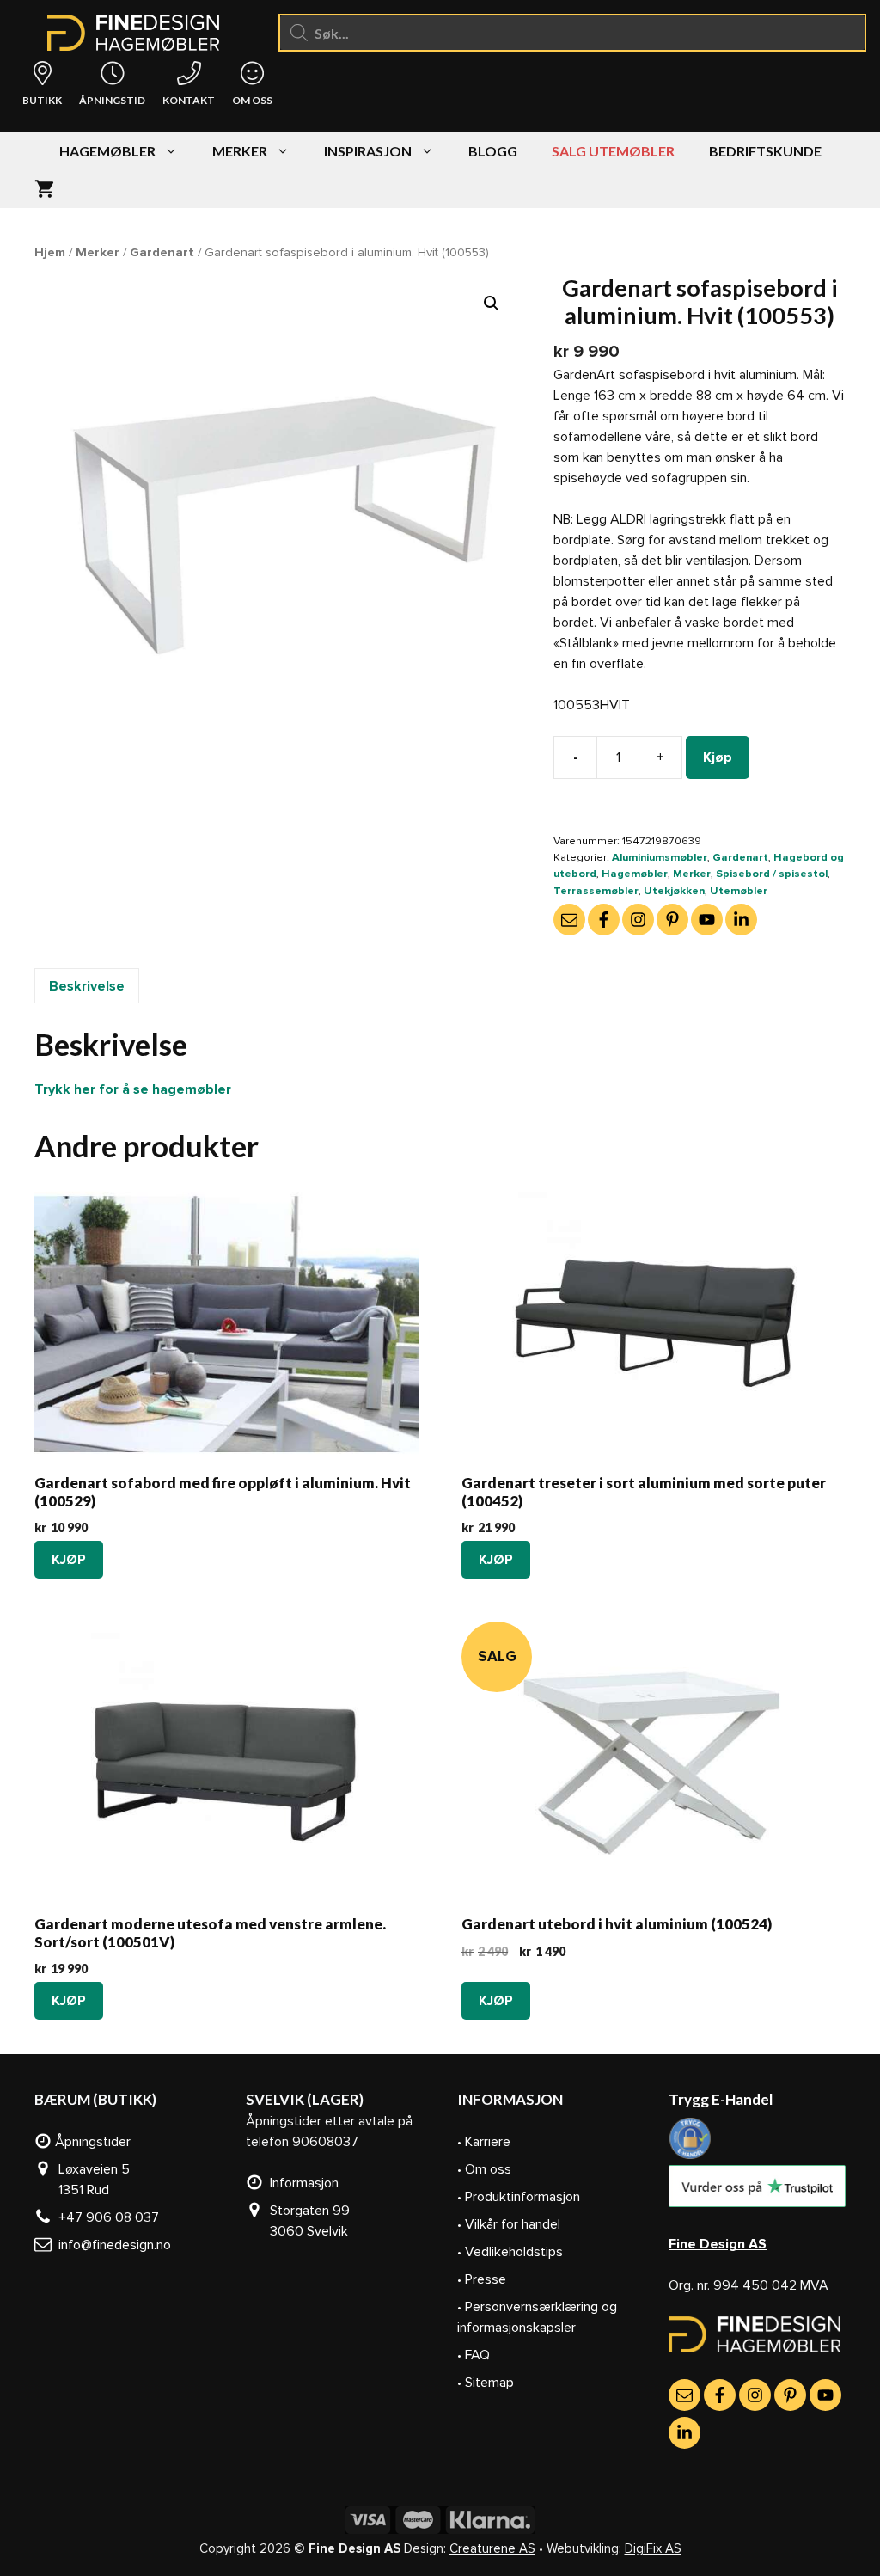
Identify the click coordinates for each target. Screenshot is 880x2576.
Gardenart (162, 252)
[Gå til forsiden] (755, 2348)
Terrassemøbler (596, 891)
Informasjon (301, 2183)
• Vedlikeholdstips (510, 2252)
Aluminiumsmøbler (660, 857)
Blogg (493, 151)
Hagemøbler (107, 151)
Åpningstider (91, 2142)
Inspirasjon (368, 151)
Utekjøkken (674, 891)
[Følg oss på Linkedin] (741, 920)
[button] (492, 304)
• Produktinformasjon (519, 2197)
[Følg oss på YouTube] (707, 920)
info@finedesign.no (111, 2245)
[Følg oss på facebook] (604, 920)
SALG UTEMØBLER (613, 151)
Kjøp (718, 757)
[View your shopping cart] (44, 189)
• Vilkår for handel (509, 2224)
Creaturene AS (492, 2548)
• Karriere (484, 2142)
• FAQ (474, 2355)
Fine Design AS (718, 2244)
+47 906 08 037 (105, 2217)
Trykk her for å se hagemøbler (133, 1089)
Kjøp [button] (69, 1560)
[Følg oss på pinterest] (672, 920)
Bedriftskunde (765, 151)
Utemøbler (739, 891)
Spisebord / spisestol (772, 874)
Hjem (50, 252)
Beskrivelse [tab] (87, 986)
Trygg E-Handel (721, 2099)
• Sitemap (486, 2383)
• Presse (482, 2279)
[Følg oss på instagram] (638, 920)
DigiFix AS (653, 2548)
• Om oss (484, 2169)
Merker (240, 151)
